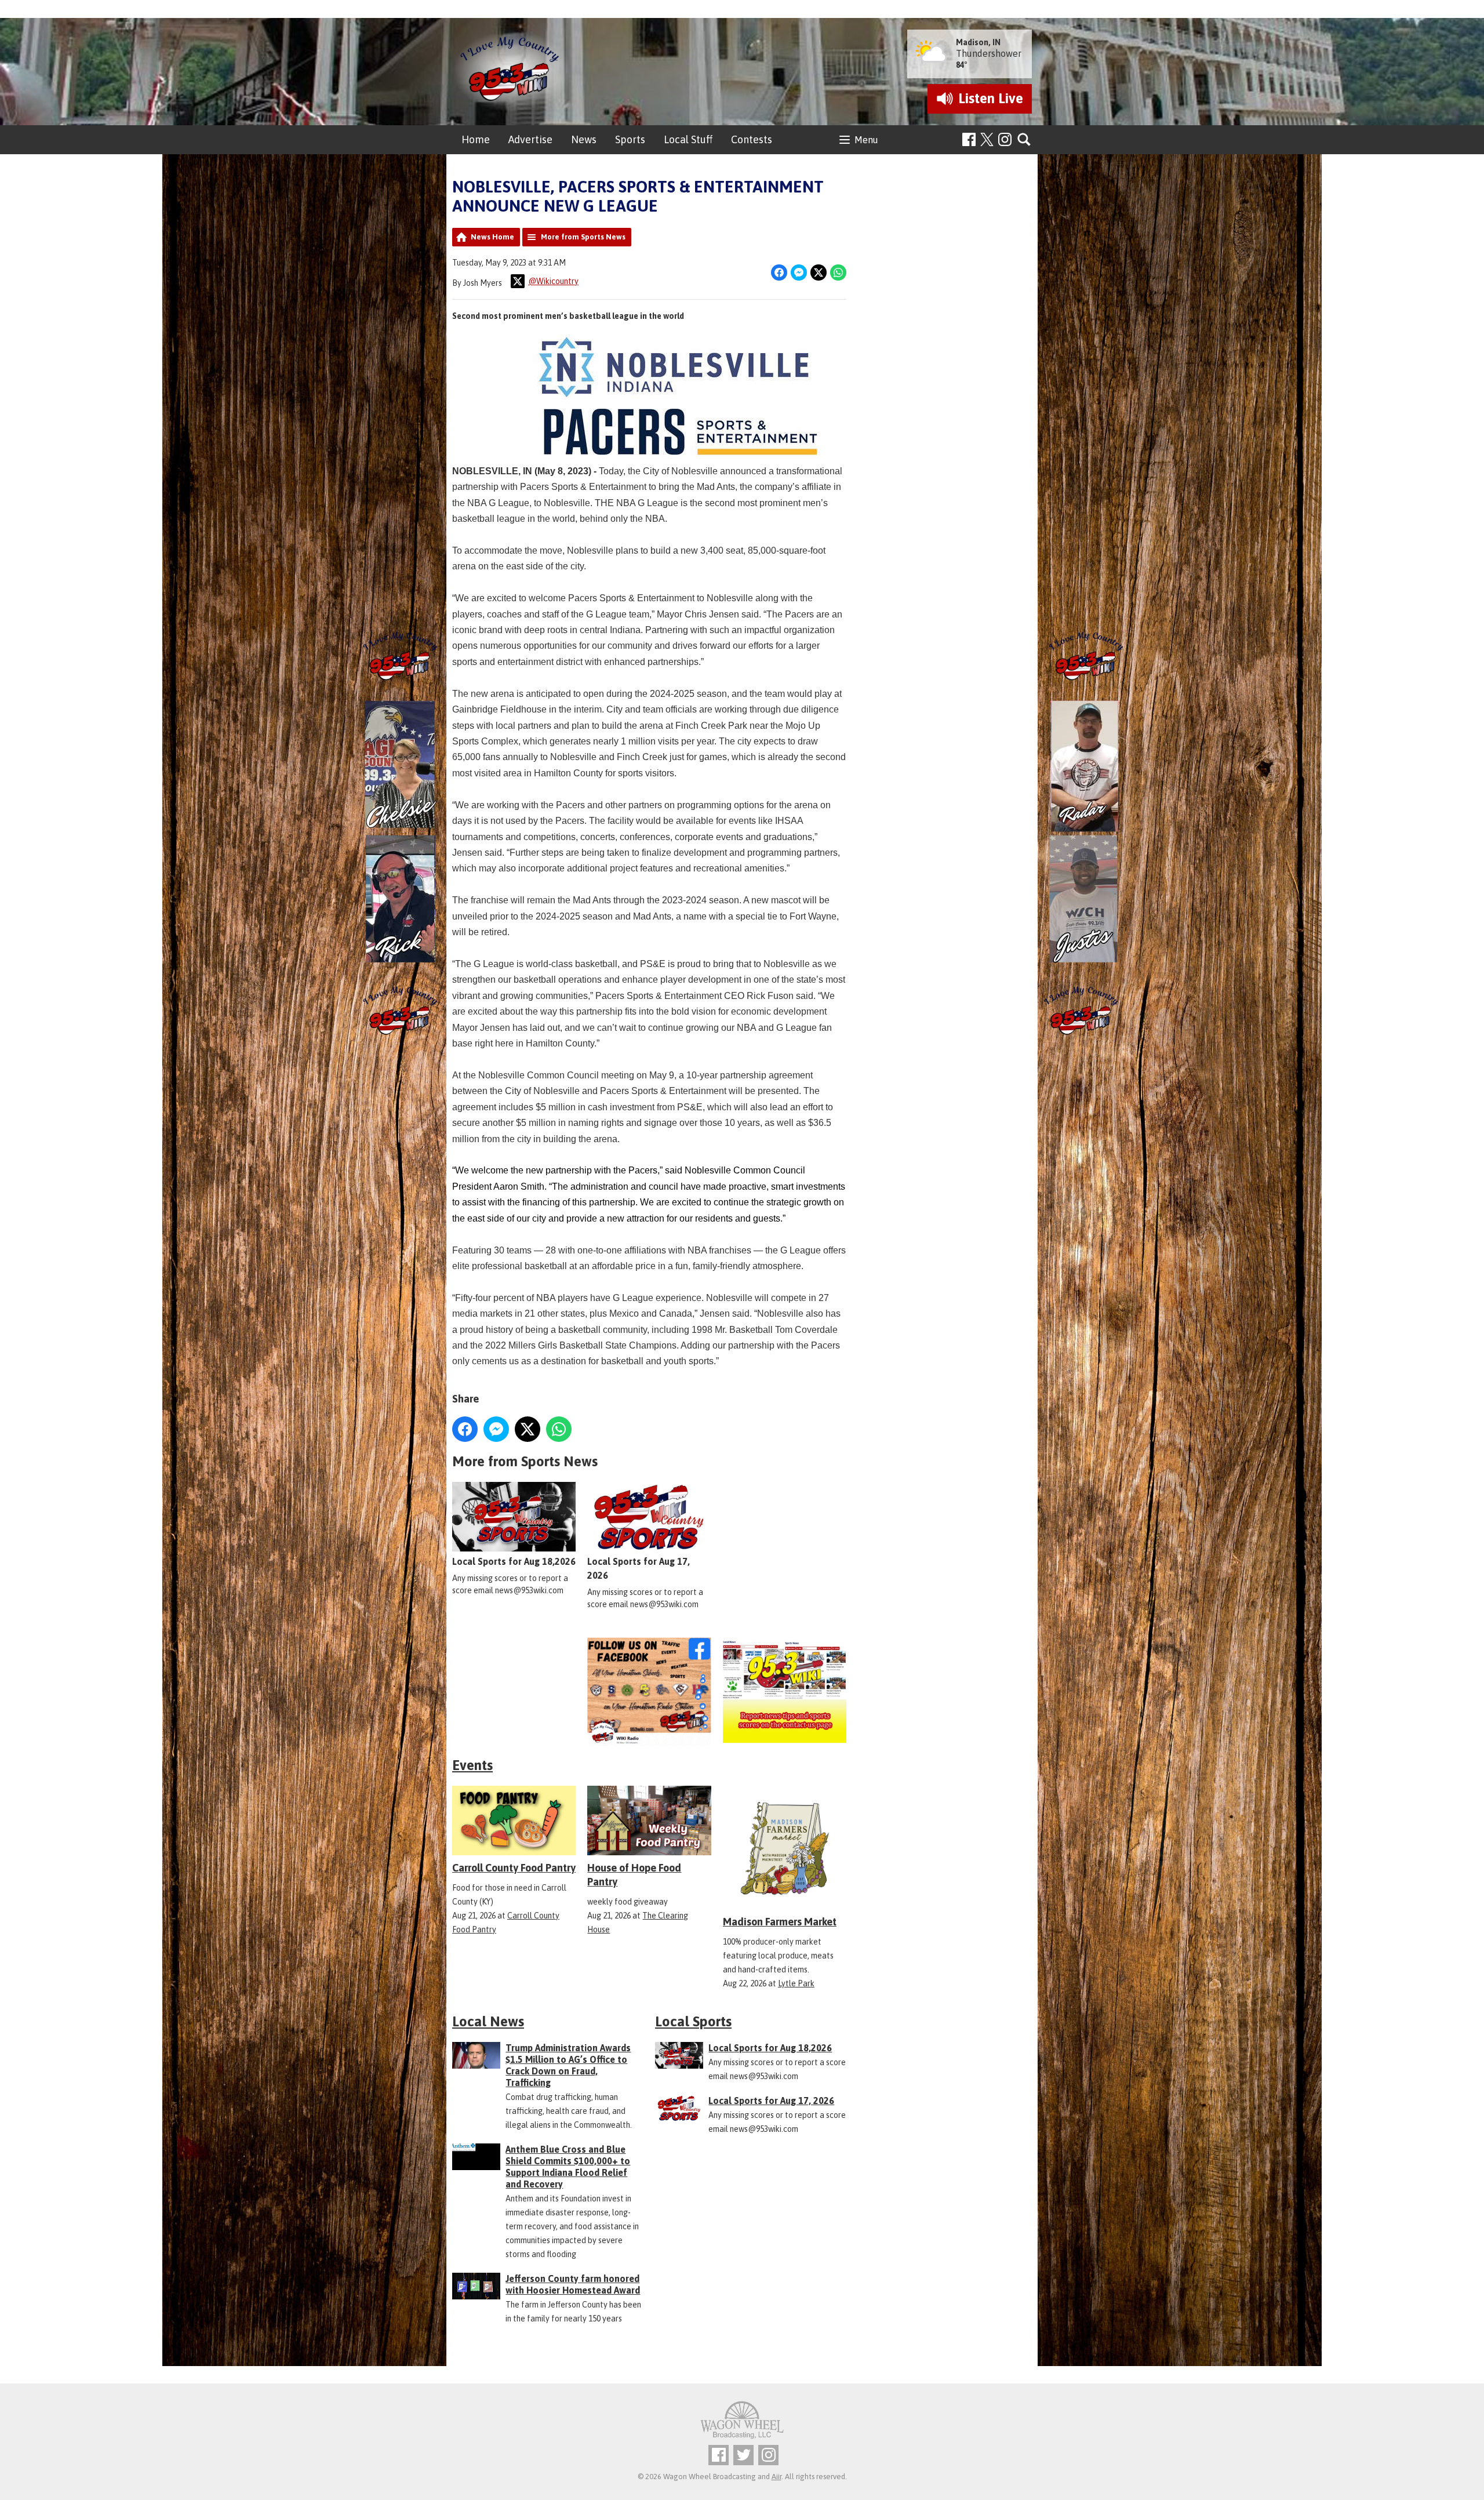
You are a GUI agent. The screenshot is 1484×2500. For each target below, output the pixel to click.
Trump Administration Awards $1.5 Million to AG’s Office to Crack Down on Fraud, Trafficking (568, 2065)
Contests (752, 139)
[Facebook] (969, 139)
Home (476, 139)
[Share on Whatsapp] (838, 272)
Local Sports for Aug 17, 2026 (639, 1568)
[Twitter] (743, 2455)
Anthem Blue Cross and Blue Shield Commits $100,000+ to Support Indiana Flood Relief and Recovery (568, 2167)
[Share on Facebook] (779, 272)
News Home (492, 237)
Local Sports (693, 2021)
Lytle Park (796, 1983)
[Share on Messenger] (799, 272)
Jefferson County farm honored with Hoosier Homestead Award (573, 2284)
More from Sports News (583, 237)
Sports (630, 139)
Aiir (776, 2477)
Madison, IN (978, 42)
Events (472, 1765)
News (584, 139)
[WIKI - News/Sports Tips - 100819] (785, 1692)
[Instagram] (1005, 139)
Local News (488, 2021)
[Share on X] (819, 272)
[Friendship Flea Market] (514, 1692)
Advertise (530, 139)
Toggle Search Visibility (1025, 140)
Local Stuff (688, 139)
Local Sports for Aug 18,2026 (514, 1561)
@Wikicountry (553, 281)
